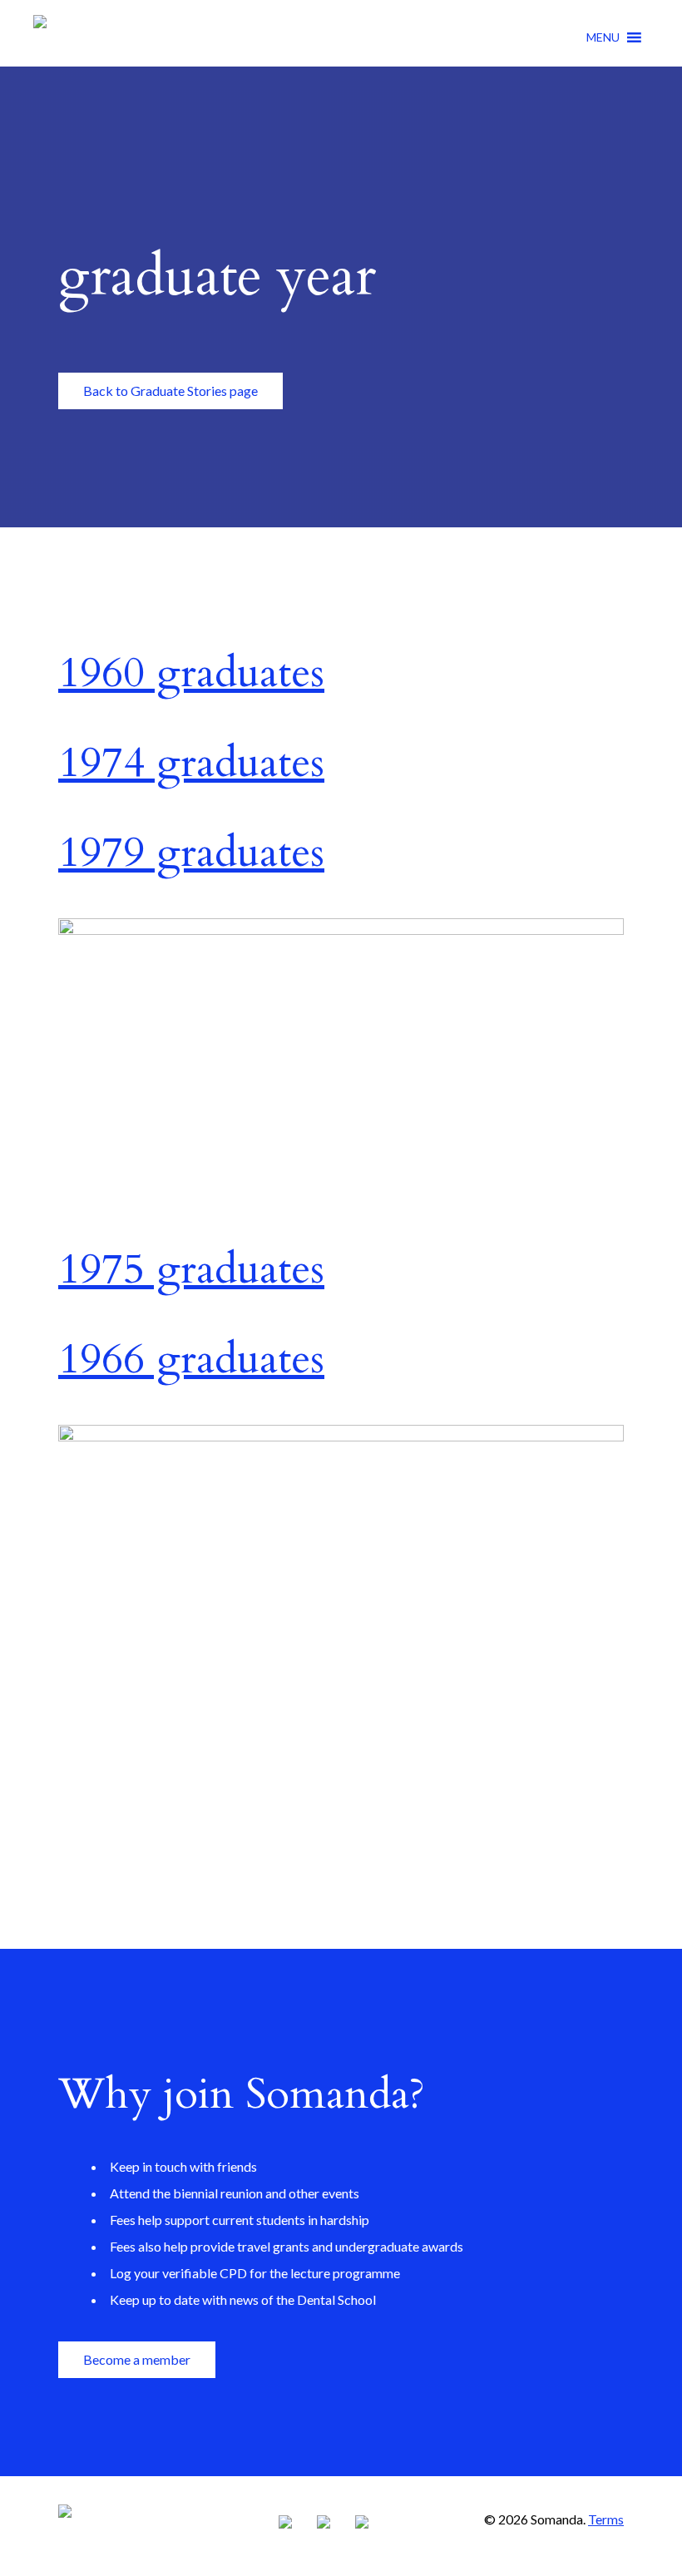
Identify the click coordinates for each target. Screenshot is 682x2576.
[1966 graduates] (341, 1435)
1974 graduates (191, 763)
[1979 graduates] (341, 928)
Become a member (137, 2359)
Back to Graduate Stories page (170, 391)
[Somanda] (40, 36)
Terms (606, 2519)
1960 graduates (191, 673)
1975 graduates (191, 1269)
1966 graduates (191, 1359)
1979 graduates (191, 853)
